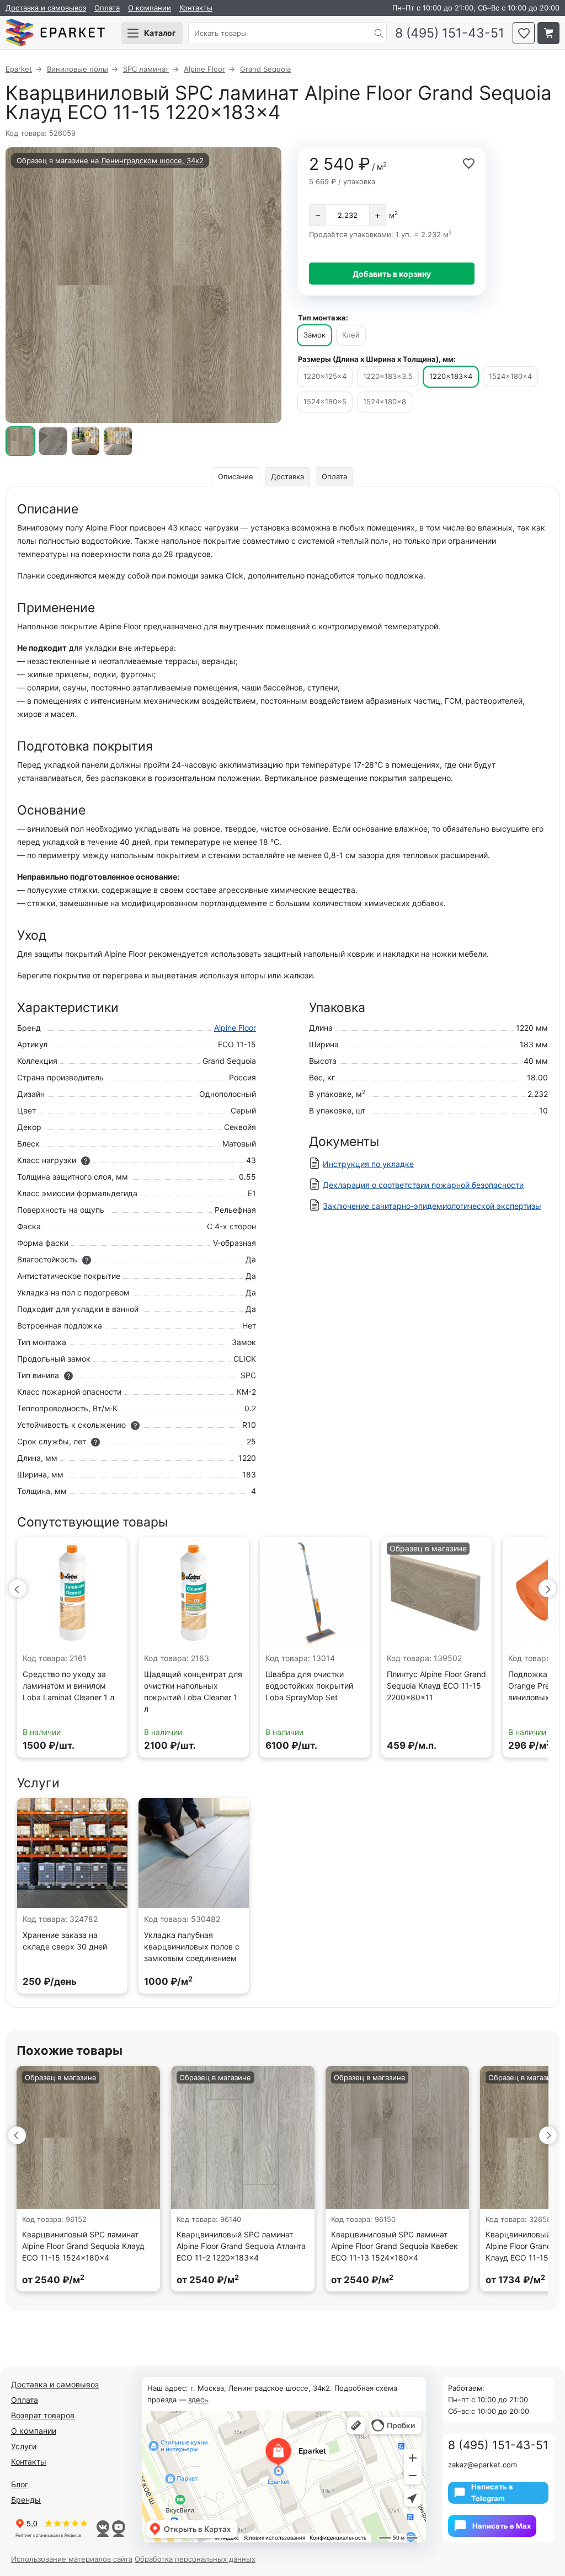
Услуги (24, 2446)
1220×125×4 (325, 376)
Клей (351, 335)
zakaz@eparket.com (483, 2465)
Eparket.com (55, 33)
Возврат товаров (43, 2415)
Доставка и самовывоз (46, 8)
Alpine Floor (235, 1028)
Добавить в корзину (392, 274)
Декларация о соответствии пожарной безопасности (423, 1185)
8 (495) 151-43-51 (450, 33)
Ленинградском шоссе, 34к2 (152, 160)
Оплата (107, 8)
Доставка (287, 476)
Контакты (196, 8)
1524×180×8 (385, 401)
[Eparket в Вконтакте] (103, 2529)
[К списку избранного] (524, 33)
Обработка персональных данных (195, 2559)
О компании (150, 8)
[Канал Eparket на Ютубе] (118, 2529)
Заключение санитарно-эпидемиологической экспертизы (432, 1206)
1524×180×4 (510, 376)
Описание (236, 476)
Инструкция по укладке (368, 1164)
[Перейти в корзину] (548, 33)
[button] (18, 1588)
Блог (20, 2484)
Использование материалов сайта (72, 2559)
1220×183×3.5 (388, 376)
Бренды (26, 2500)
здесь (198, 2400)
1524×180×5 (325, 401)
